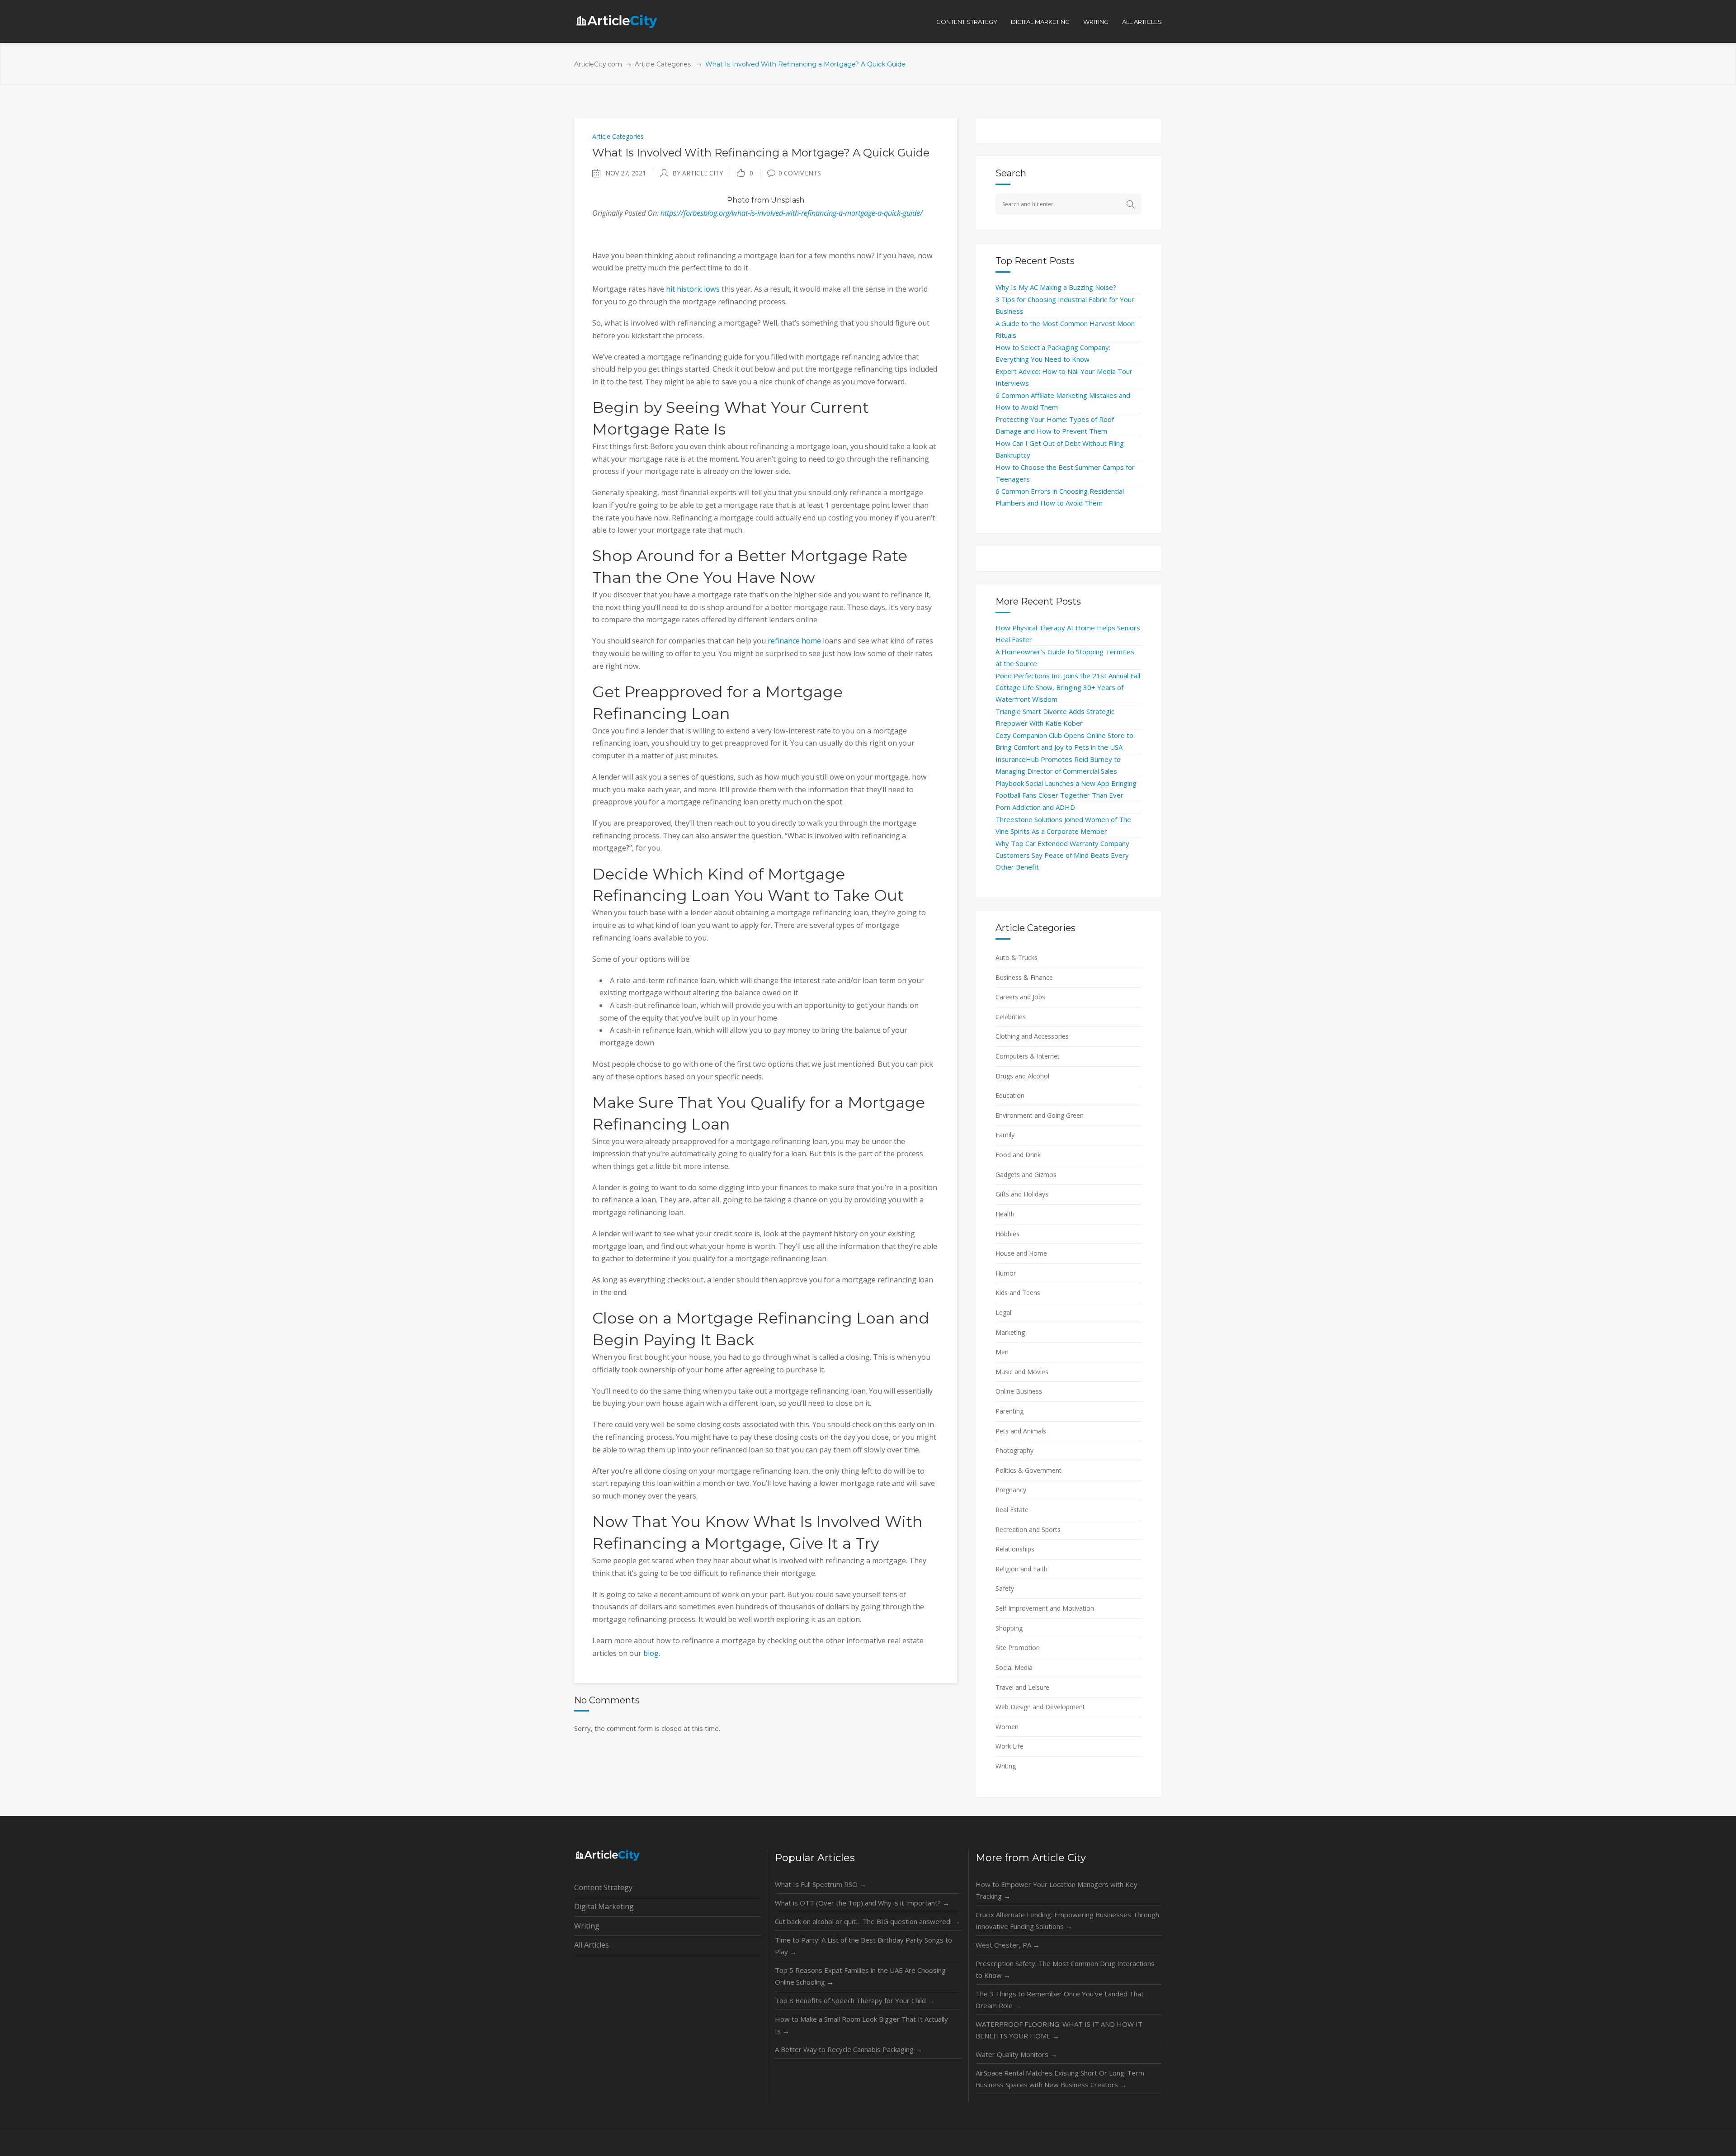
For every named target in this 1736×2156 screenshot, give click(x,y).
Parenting (1010, 1411)
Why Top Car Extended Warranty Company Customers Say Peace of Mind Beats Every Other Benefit (1062, 855)
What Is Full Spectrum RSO (821, 1884)
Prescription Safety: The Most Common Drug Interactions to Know (1065, 1969)
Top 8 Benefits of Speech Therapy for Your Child (855, 2000)
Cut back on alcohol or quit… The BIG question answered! (868, 1921)
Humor (1006, 1273)
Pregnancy (1011, 1490)
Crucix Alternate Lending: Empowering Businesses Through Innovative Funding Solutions (1067, 1920)
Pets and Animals (1021, 1431)
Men (1002, 1352)
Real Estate (1012, 1510)
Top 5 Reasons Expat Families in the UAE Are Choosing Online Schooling (860, 1976)
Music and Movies (1022, 1372)
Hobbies (1007, 1234)
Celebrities (1011, 1017)
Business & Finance (1024, 977)
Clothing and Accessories (1032, 1036)
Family (1005, 1135)
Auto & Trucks (1017, 957)
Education (1010, 1095)
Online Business (1019, 1391)
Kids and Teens (1018, 1293)
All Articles (592, 1945)
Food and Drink (1018, 1155)
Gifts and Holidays (1022, 1194)
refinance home (794, 641)
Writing (1006, 1766)
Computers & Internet (1028, 1056)
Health (1005, 1214)
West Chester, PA (1008, 1945)
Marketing (1010, 1332)
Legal (1003, 1312)
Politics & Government (1028, 1470)
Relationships (1015, 1549)
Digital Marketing (604, 1906)
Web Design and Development (1040, 1707)
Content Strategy (603, 1887)
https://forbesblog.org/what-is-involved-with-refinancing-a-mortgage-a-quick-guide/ (792, 213)
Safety (1005, 1588)
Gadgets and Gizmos (1026, 1175)
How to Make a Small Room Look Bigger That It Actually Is (861, 2025)
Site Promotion (1018, 1648)
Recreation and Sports (1028, 1530)
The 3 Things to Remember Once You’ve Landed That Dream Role (1060, 2000)
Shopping (1009, 1628)
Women (1007, 1727)
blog (651, 1653)
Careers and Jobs (1020, 997)
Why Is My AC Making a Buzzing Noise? (1056, 287)
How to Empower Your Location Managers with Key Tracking (1057, 1890)
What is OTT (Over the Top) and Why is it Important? (862, 1903)
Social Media (1014, 1667)
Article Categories (663, 64)
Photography (1014, 1450)
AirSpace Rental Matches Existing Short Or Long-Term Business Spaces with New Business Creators (1060, 2079)
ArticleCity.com (598, 64)
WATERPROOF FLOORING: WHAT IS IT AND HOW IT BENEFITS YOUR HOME (1059, 2030)
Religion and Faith (1021, 1569)
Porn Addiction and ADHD (1035, 807)
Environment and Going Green (1040, 1115)
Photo (738, 200)
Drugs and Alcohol (1022, 1076)
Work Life (1010, 1746)
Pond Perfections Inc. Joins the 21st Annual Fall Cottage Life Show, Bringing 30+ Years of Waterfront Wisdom (1068, 687)
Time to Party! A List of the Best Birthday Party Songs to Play (863, 1946)
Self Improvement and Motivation (1045, 1608)
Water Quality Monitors (1016, 2054)
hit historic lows (693, 289)
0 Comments (800, 173)
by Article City (698, 173)
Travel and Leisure (1022, 1687)
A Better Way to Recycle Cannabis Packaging (849, 2049)
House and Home (1021, 1253)
